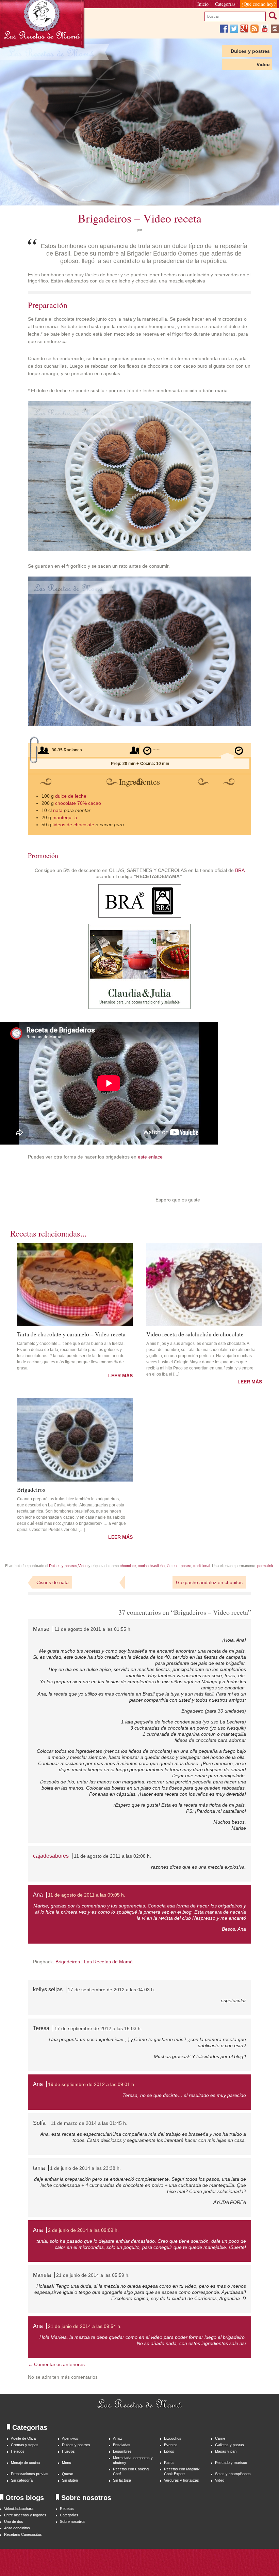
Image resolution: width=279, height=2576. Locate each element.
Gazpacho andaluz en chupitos (209, 1582)
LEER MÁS (120, 1376)
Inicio (203, 4)
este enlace (150, 1157)
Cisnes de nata (53, 1582)
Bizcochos (173, 2438)
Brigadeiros (31, 1489)
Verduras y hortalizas (182, 2480)
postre (186, 1566)
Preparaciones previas (30, 2474)
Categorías (225, 4)
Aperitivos (70, 2438)
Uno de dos (14, 2521)
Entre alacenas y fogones (25, 2515)
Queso (68, 2474)
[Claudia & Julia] (139, 1007)
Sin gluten (70, 2480)
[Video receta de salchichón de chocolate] (204, 1285)
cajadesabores (51, 1856)
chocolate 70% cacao (78, 803)
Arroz (118, 2438)
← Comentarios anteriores (56, 2364)
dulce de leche (71, 796)
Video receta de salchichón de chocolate (195, 1334)
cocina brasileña (151, 1566)
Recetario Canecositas (23, 2534)
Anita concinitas (17, 2528)
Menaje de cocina (25, 2463)
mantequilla (65, 817)
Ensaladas (122, 2445)
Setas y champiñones (233, 2474)
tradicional (202, 1566)
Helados (18, 2451)
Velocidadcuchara (19, 2509)
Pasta (169, 2463)
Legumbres (122, 2451)
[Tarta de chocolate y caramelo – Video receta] (75, 1285)
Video (263, 64)
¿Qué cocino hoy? (259, 4)
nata (58, 810)
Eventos (171, 2445)
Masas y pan (226, 2451)
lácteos (173, 1566)
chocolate (128, 1566)
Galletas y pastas (229, 2445)
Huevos (68, 2451)
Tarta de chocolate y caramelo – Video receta (71, 1334)
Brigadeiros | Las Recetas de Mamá (94, 1962)
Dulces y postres (250, 51)
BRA (240, 870)
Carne (220, 2438)
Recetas (67, 2509)
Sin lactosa (122, 2480)
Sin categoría (22, 2480)
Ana (38, 1895)
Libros (169, 2451)
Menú (67, 2463)
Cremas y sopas (25, 2445)
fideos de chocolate (73, 825)
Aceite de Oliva (23, 2438)
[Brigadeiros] (75, 1440)
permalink (265, 1566)
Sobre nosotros (73, 2521)
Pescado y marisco (231, 2463)
